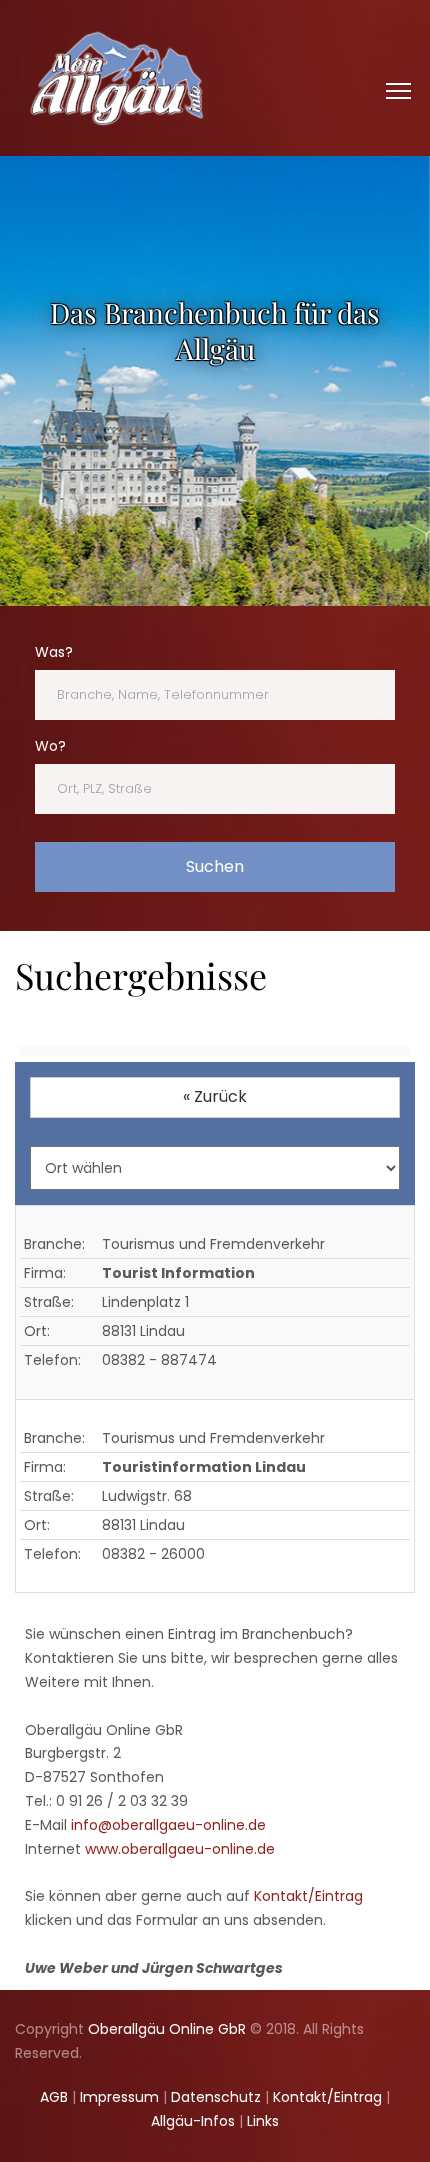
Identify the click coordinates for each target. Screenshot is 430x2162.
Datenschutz (216, 2097)
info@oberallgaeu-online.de (168, 1825)
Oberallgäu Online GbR (167, 2029)
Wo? (50, 746)
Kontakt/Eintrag (308, 1896)
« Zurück (215, 1096)
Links (263, 2121)
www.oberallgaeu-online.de (180, 1849)
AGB (54, 2097)
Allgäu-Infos (193, 2121)
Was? (54, 652)
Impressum (119, 2097)
